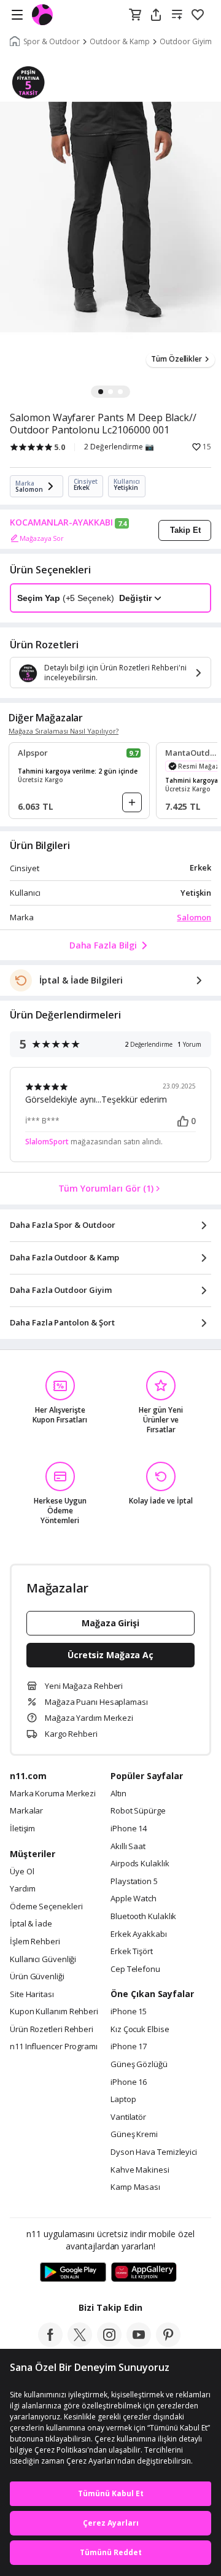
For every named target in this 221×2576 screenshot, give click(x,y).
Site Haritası (32, 1995)
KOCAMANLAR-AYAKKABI (61, 522)
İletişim (22, 1829)
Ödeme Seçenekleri (46, 1907)
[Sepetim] (135, 15)
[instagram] (109, 2343)
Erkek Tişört (132, 1952)
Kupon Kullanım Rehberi (54, 2012)
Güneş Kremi (134, 2135)
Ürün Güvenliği (37, 1977)
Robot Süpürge (138, 1811)
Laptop (123, 2100)
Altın (118, 1794)
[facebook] (50, 2343)
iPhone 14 (129, 1829)
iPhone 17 (129, 2047)
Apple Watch (134, 1899)
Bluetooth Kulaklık (143, 1917)
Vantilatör (128, 2117)
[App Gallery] (144, 2273)
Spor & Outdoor (52, 42)
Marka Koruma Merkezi (53, 1794)
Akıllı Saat (128, 1847)
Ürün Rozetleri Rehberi (52, 2030)
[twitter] (80, 2343)
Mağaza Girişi (110, 1623)
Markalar (26, 1811)
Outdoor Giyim (186, 42)
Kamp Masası (135, 2187)
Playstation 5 (134, 1882)
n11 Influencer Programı (54, 2047)
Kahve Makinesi (140, 2170)
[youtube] (139, 2343)
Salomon (194, 917)
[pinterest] (168, 2343)
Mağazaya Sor (42, 538)
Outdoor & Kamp (120, 42)
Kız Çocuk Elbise (140, 2030)
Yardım (22, 1889)
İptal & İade (31, 1924)
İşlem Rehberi (35, 1942)
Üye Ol (22, 1872)
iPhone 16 (129, 2082)
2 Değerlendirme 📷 (119, 447)
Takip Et (185, 530)
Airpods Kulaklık (140, 1864)
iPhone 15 (129, 2012)
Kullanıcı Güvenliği (43, 1960)
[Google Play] (73, 2273)
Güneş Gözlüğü (139, 2065)
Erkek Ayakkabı (139, 1934)
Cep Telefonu (135, 1969)
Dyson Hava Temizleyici (154, 2152)
